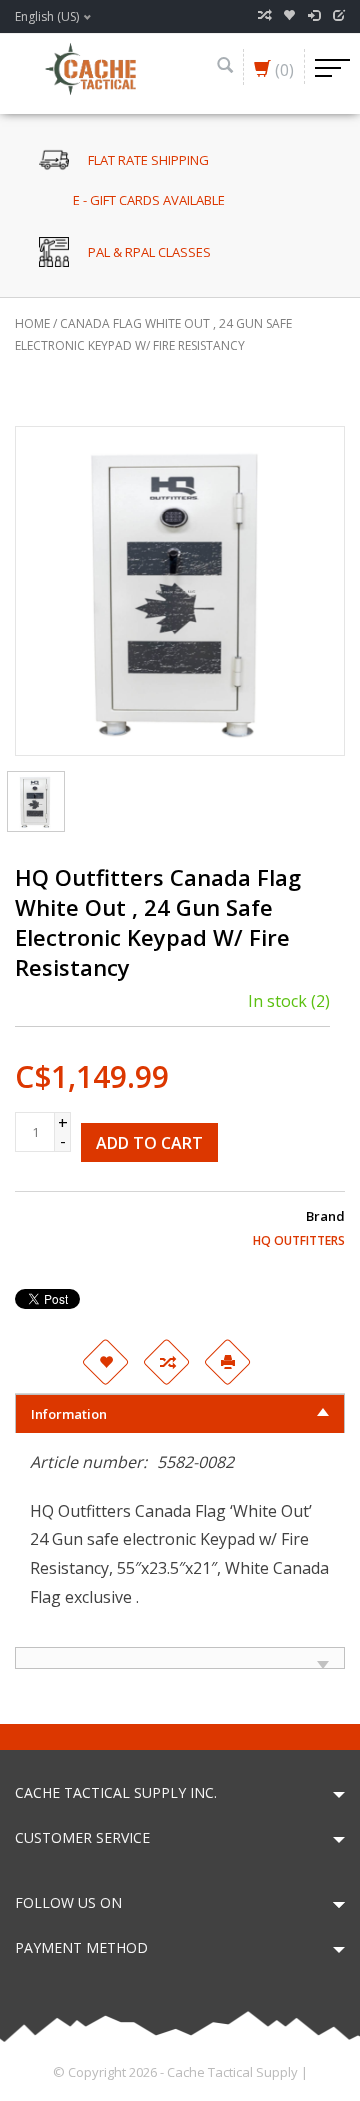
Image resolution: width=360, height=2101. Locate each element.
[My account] (314, 16)
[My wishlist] (289, 16)
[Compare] (264, 16)
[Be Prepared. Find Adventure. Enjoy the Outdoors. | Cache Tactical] (90, 67)
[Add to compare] (166, 1362)
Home (32, 323)
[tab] (180, 1413)
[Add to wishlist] (105, 1362)
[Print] (227, 1362)
